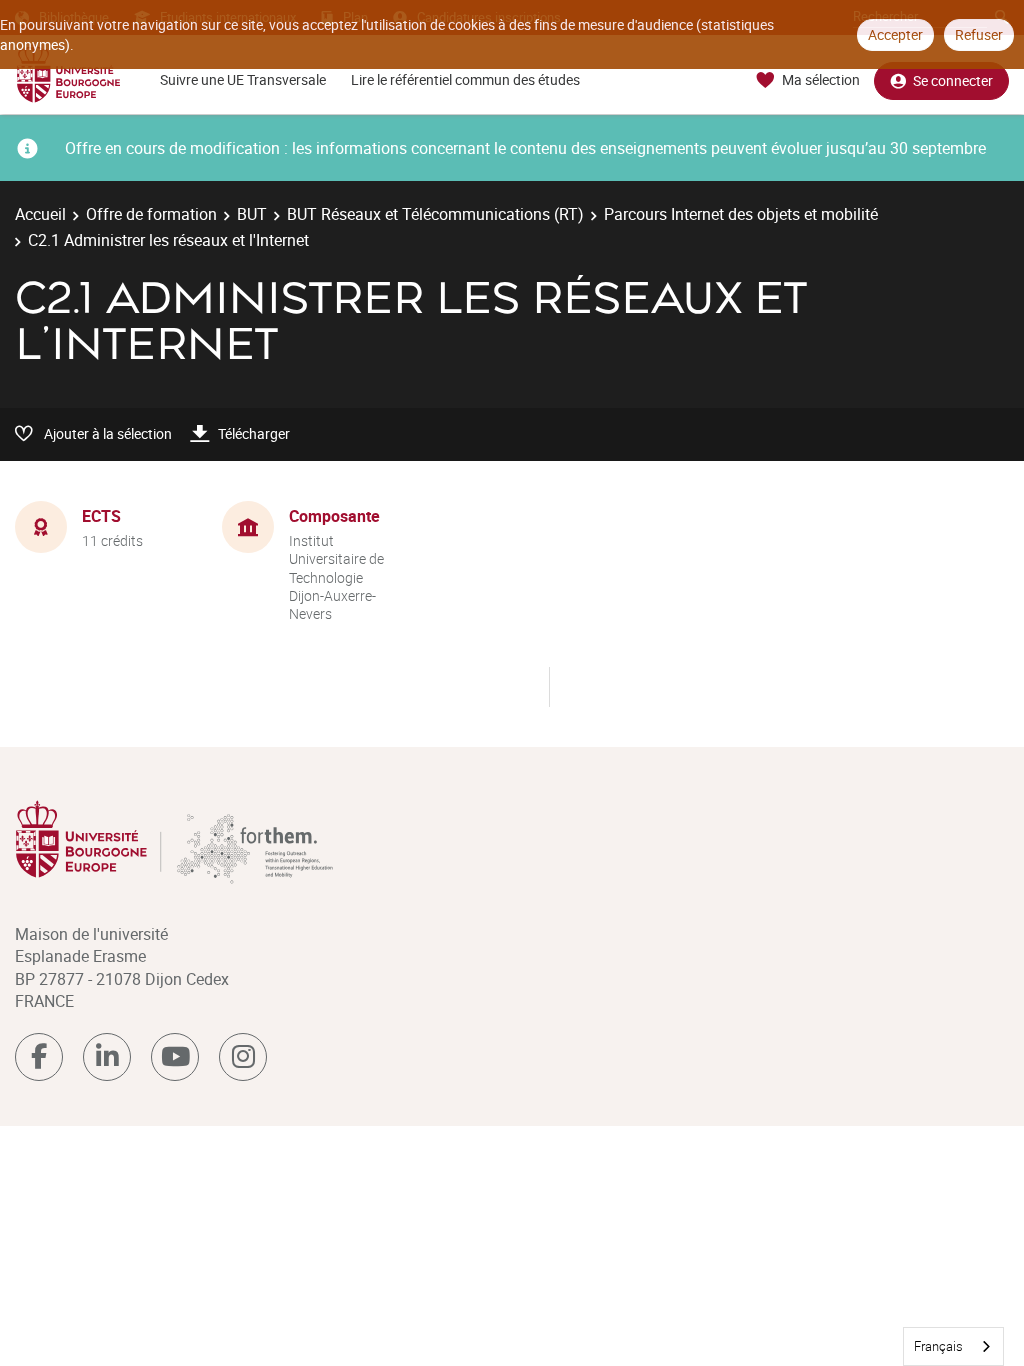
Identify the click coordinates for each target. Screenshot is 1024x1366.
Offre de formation (151, 214)
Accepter (895, 34)
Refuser (979, 34)
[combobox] (953, 1346)
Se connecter (953, 80)
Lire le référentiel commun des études (465, 79)
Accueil (40, 214)
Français (938, 1346)
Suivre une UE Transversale (243, 79)
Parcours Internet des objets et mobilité (741, 214)
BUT (252, 214)
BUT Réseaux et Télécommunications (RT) (435, 214)
